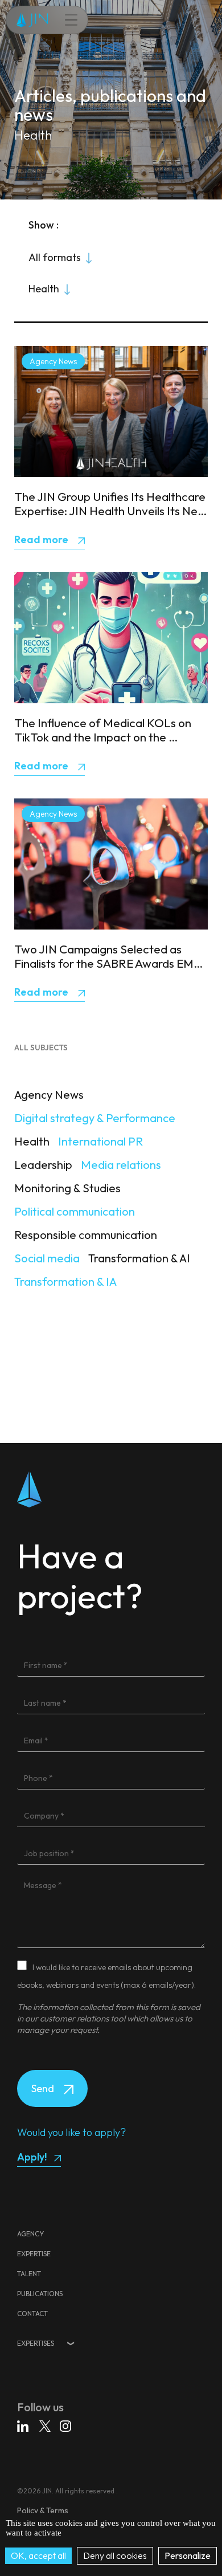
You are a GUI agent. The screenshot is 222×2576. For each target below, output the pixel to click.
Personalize (188, 2555)
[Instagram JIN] (65, 2428)
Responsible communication (86, 1235)
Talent (29, 2274)
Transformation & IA (65, 1281)
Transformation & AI (139, 1258)
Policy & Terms (43, 2510)
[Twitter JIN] (46, 2428)
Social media (47, 1258)
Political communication (75, 1211)
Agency (30, 2234)
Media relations (121, 1165)
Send (44, 2088)
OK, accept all (38, 2555)
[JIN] (32, 20)
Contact (32, 2314)
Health (32, 1141)
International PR (100, 1141)
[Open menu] (65, 20)
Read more (42, 539)
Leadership (43, 1165)
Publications (40, 2294)
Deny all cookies (115, 2555)
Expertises (36, 2343)
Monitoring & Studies (67, 1188)
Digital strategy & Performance (95, 1118)
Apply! (32, 2157)
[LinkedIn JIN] (24, 2428)
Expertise (34, 2254)
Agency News (49, 1095)
